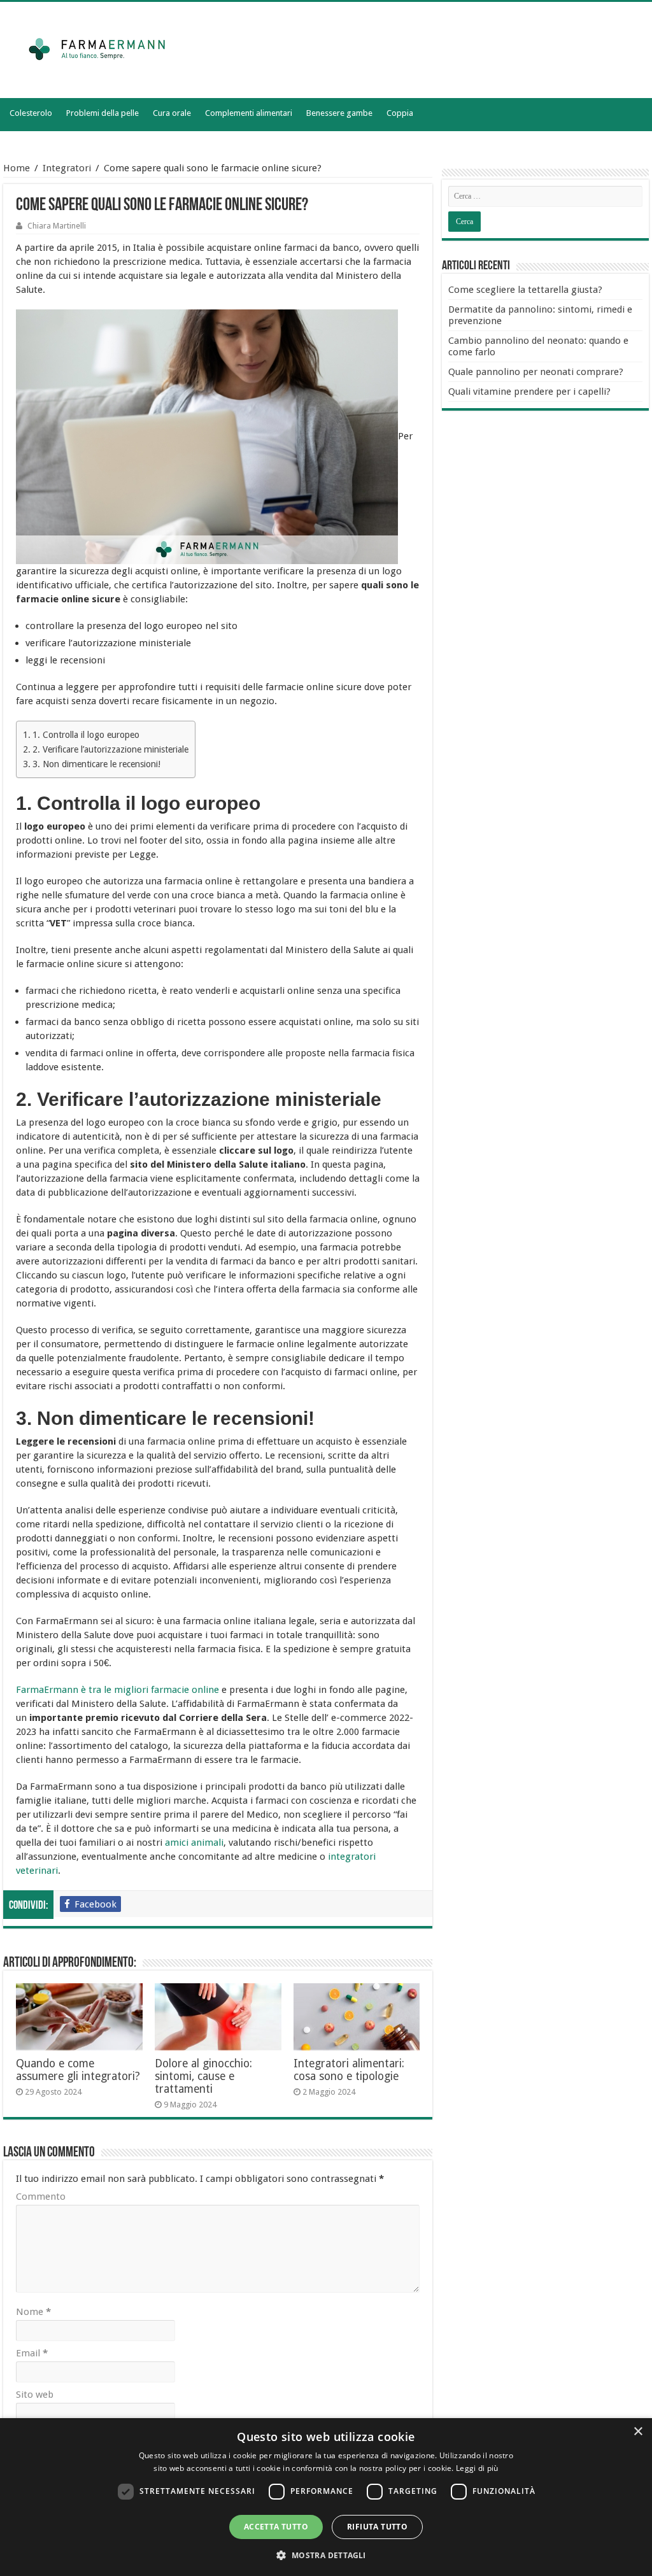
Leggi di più (477, 2468)
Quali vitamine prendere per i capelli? (529, 392)
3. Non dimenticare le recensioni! (96, 764)
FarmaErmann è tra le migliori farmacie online (119, 1690)
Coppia (400, 113)
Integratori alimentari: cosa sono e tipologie (349, 2070)
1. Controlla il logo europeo (87, 735)
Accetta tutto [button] (276, 2527)
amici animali (194, 1843)
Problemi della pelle (103, 113)
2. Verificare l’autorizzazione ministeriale (110, 749)
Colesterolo (31, 113)
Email (32, 2353)
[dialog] (326, 2497)
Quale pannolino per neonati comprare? (536, 372)
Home (17, 168)
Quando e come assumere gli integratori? (78, 2070)
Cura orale (172, 113)
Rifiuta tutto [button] (377, 2527)
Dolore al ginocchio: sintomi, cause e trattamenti (203, 2076)
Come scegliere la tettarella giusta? (525, 290)
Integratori (67, 168)
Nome (33, 2312)
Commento (41, 2197)
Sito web (35, 2395)
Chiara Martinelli (57, 226)
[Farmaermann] (108, 48)
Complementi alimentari (249, 113)
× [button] (638, 2432)
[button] (326, 2555)
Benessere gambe (339, 113)
